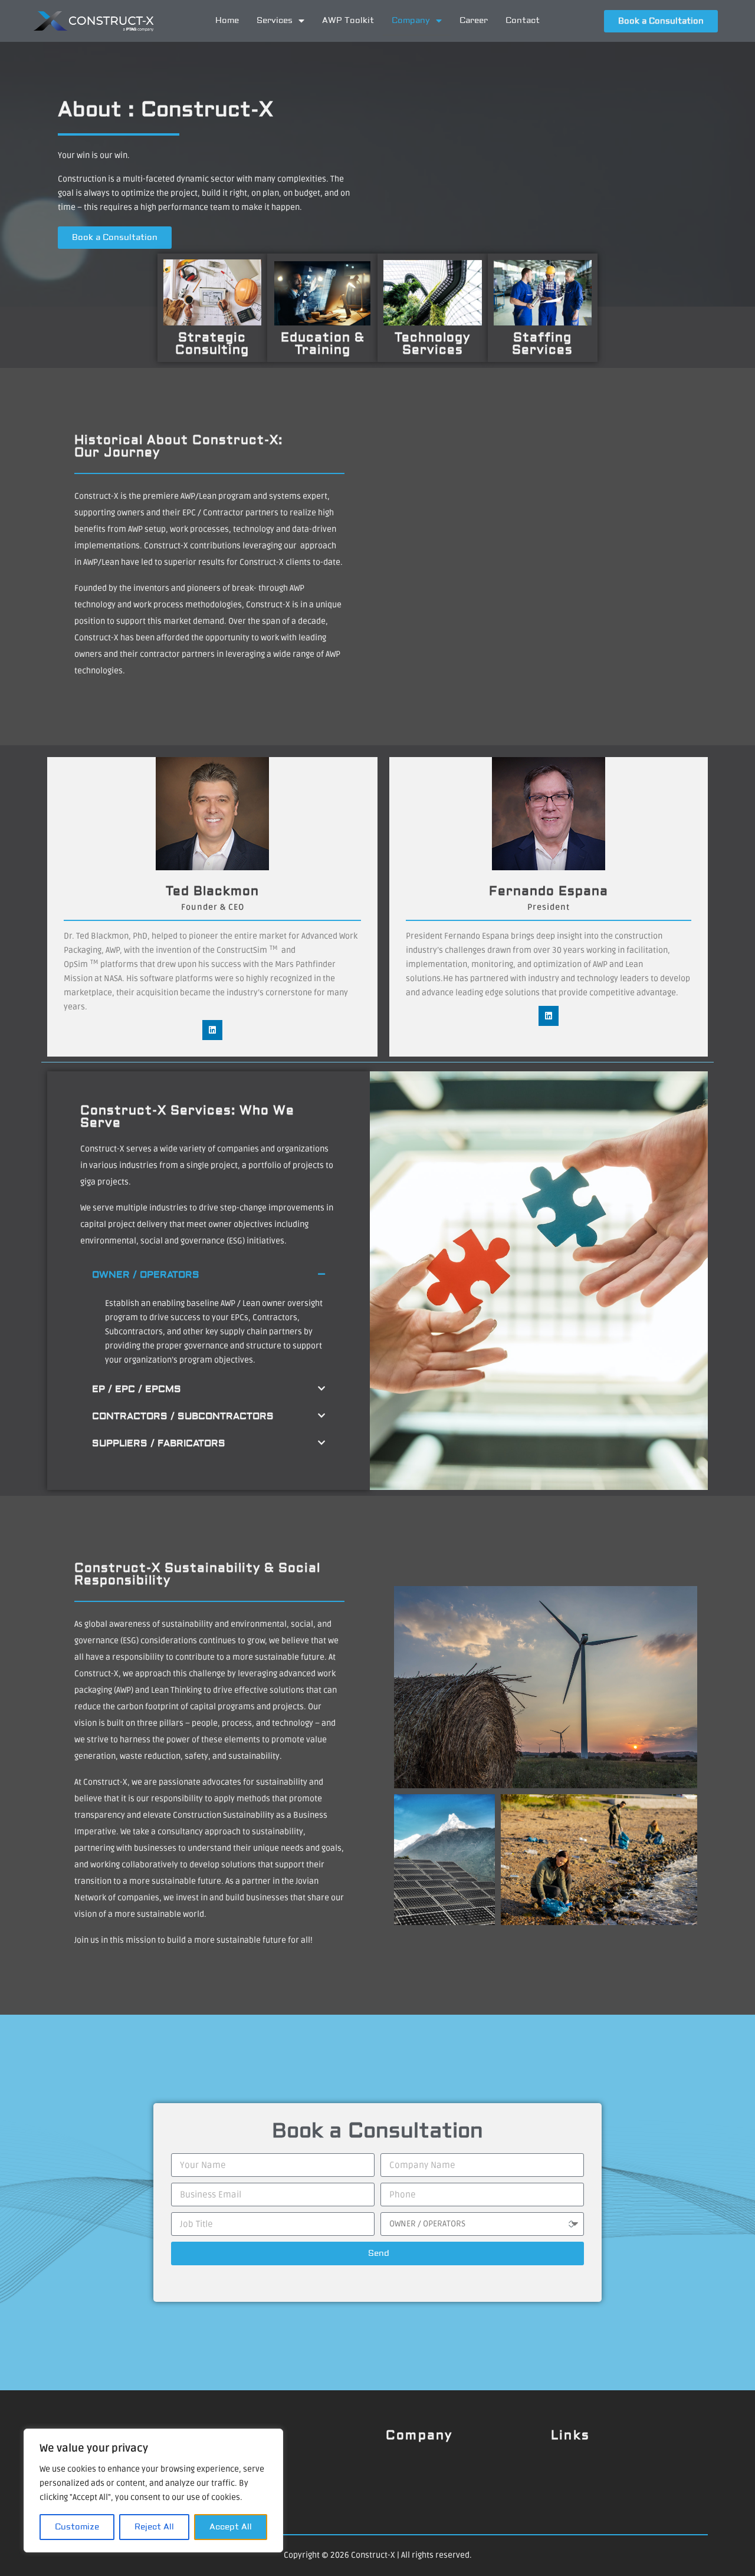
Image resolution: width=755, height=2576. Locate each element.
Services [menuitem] (275, 21)
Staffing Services (542, 344)
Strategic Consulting (212, 344)
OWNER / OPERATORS (146, 1275)
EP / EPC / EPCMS (137, 1389)
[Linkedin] (212, 1030)
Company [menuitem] (411, 21)
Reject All (154, 2527)
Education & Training (323, 344)
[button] (209, 1275)
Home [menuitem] (227, 21)
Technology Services (432, 344)
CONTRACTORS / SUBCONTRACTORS (183, 1416)
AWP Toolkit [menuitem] (348, 21)
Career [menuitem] (474, 21)
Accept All (231, 2527)
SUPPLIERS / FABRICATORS (159, 1443)
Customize (77, 2527)
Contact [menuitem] (523, 21)
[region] (153, 2491)
